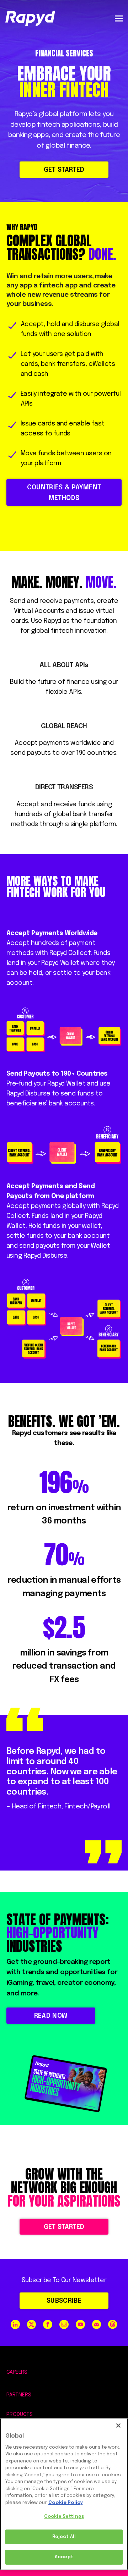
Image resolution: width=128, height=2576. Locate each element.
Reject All (64, 2537)
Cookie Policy (66, 2503)
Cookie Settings (64, 2517)
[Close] (118, 2426)
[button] (119, 18)
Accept (64, 2557)
